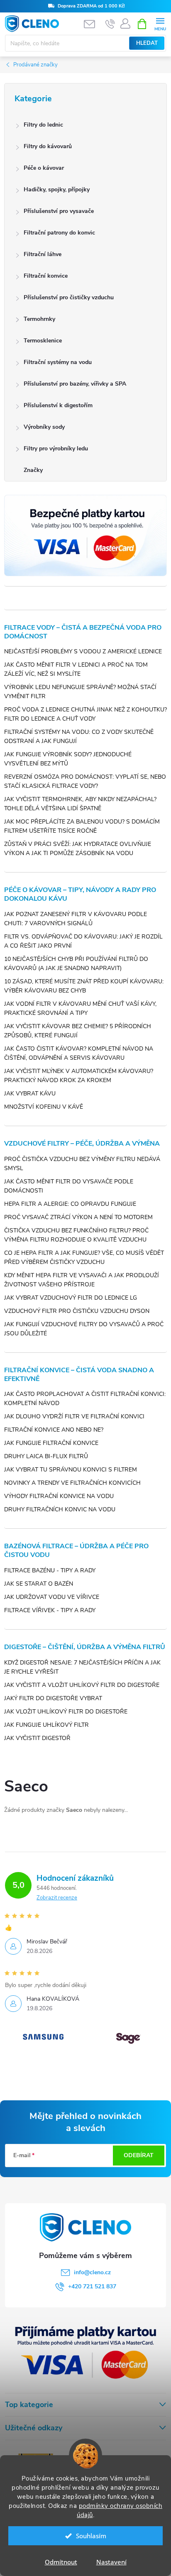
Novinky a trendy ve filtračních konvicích (72, 1483)
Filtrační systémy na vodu (58, 362)
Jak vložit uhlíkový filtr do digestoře (66, 1712)
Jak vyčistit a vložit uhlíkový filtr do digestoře (82, 1685)
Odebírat (139, 2155)
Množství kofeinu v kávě (44, 1107)
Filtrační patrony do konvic (59, 233)
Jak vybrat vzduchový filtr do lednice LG (71, 1298)
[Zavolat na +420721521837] (110, 24)
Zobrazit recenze (57, 1898)
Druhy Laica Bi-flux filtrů (46, 1456)
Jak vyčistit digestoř (37, 1738)
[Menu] (160, 23)
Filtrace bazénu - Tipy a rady (50, 1570)
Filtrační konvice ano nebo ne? (54, 1430)
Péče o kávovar (44, 168)
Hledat (147, 43)
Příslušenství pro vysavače (59, 211)
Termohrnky (39, 319)
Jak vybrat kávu (30, 1094)
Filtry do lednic (43, 125)
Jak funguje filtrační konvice (51, 1443)
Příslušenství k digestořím (58, 405)
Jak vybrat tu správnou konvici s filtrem (71, 1470)
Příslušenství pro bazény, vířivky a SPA (75, 384)
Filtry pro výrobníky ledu (56, 448)
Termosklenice (43, 341)
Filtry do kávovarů (48, 146)
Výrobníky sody (44, 427)
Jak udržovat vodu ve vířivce (52, 1597)
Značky (33, 470)
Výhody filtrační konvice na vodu (59, 1496)
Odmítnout (61, 2562)
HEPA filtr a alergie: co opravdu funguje (70, 1204)
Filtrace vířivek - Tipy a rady (50, 1610)
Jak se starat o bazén (39, 1584)
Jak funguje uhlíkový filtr (46, 1725)
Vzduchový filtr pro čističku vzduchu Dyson (77, 1311)
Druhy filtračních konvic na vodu (60, 1509)
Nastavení (111, 2562)
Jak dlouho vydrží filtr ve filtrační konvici (74, 1416)
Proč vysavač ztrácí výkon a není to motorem (78, 1217)
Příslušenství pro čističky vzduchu (69, 297)
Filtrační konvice (46, 276)
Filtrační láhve (43, 254)
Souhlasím (91, 2536)
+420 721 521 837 (92, 2286)
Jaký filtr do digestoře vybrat (53, 1698)
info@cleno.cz (92, 2272)
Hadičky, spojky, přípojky (57, 189)
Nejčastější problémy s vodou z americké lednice (83, 651)
